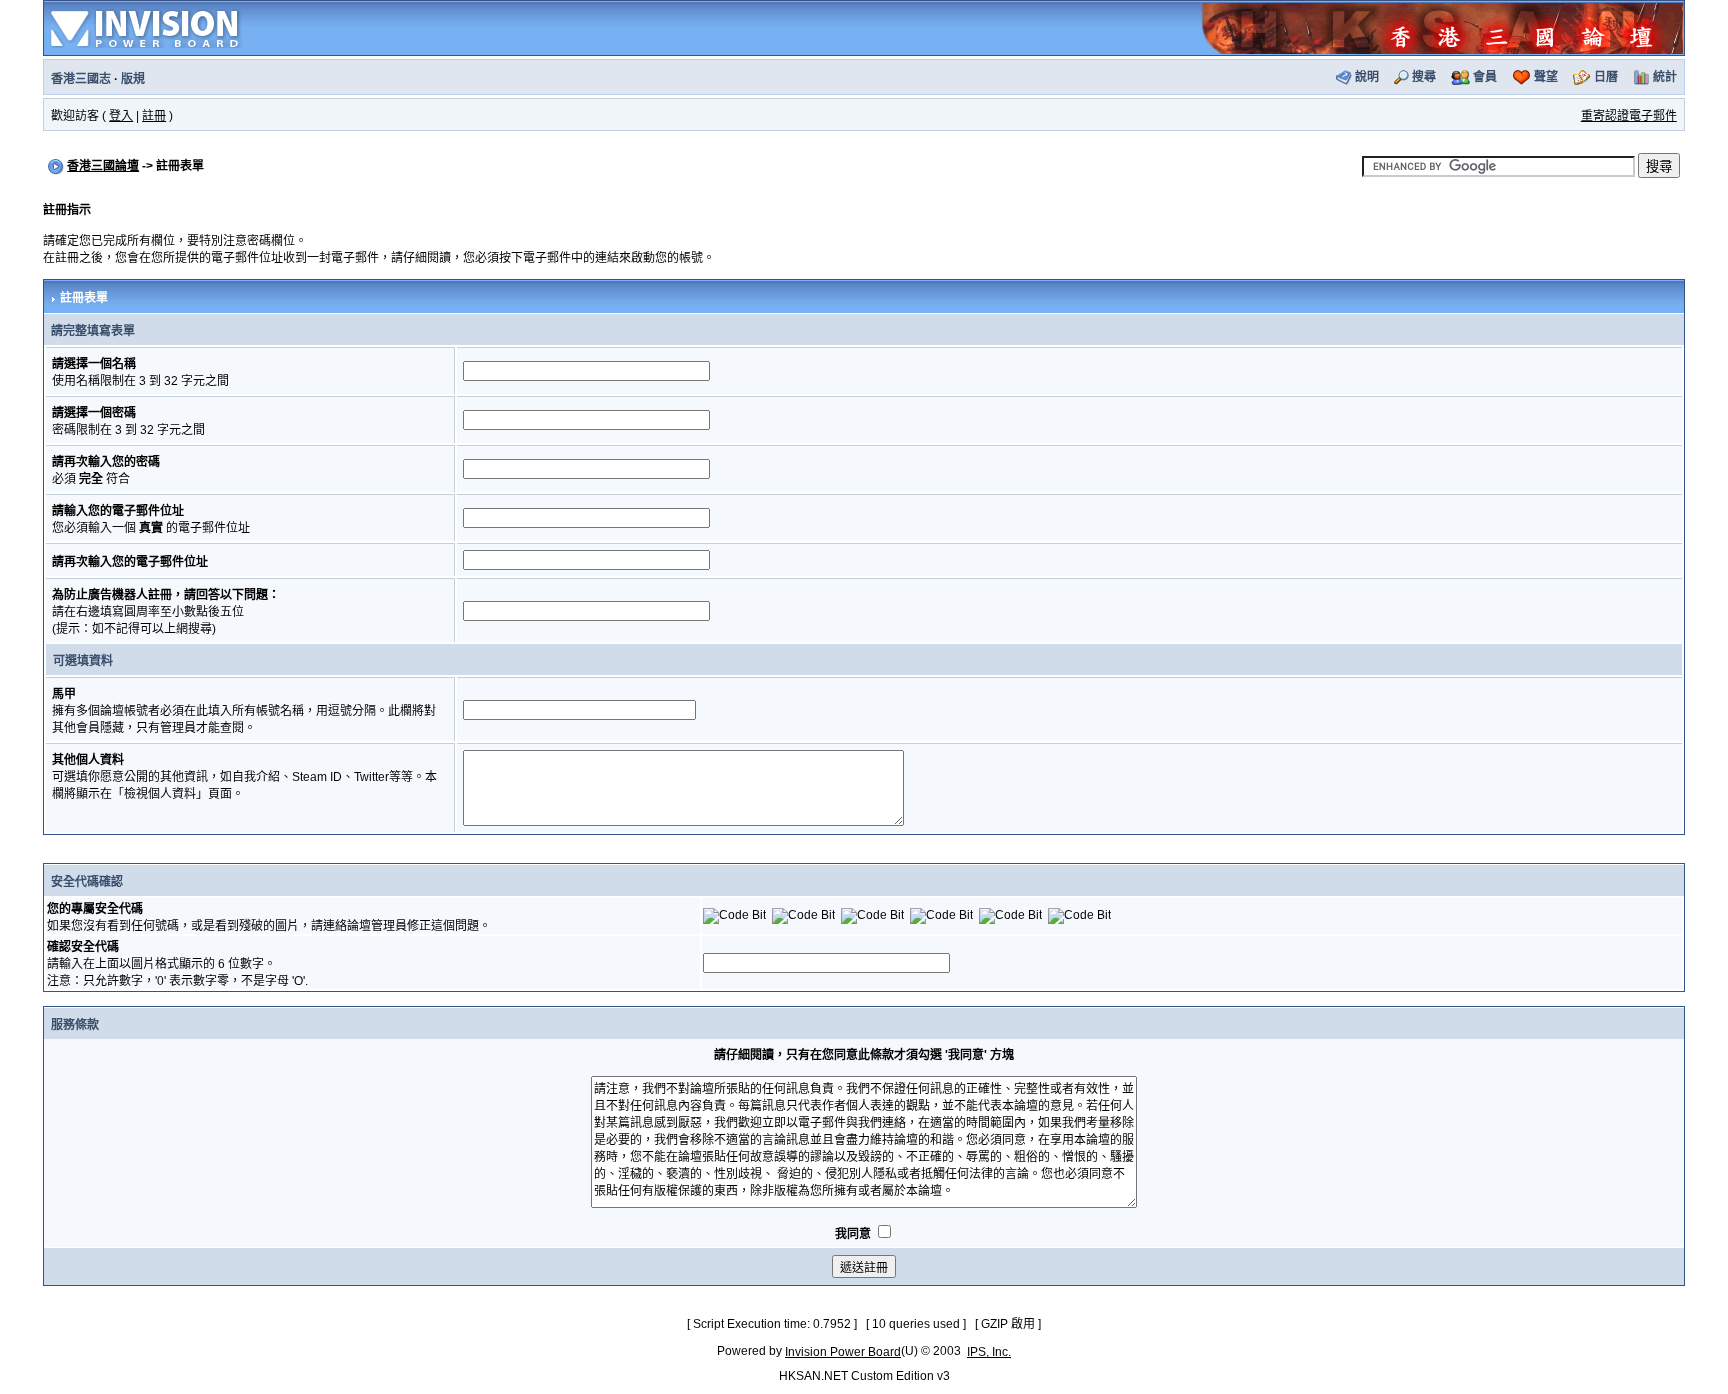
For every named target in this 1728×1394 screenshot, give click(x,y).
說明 (1367, 77)
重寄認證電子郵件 (1629, 116)
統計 (1665, 77)
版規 (133, 79)
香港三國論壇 (103, 166)
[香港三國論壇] (1442, 27)
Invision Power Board (843, 1352)
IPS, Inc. (989, 1352)
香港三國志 (81, 79)
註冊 (154, 116)
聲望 (1546, 77)
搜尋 (1424, 77)
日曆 (1606, 77)
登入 (121, 116)
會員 (1485, 77)
